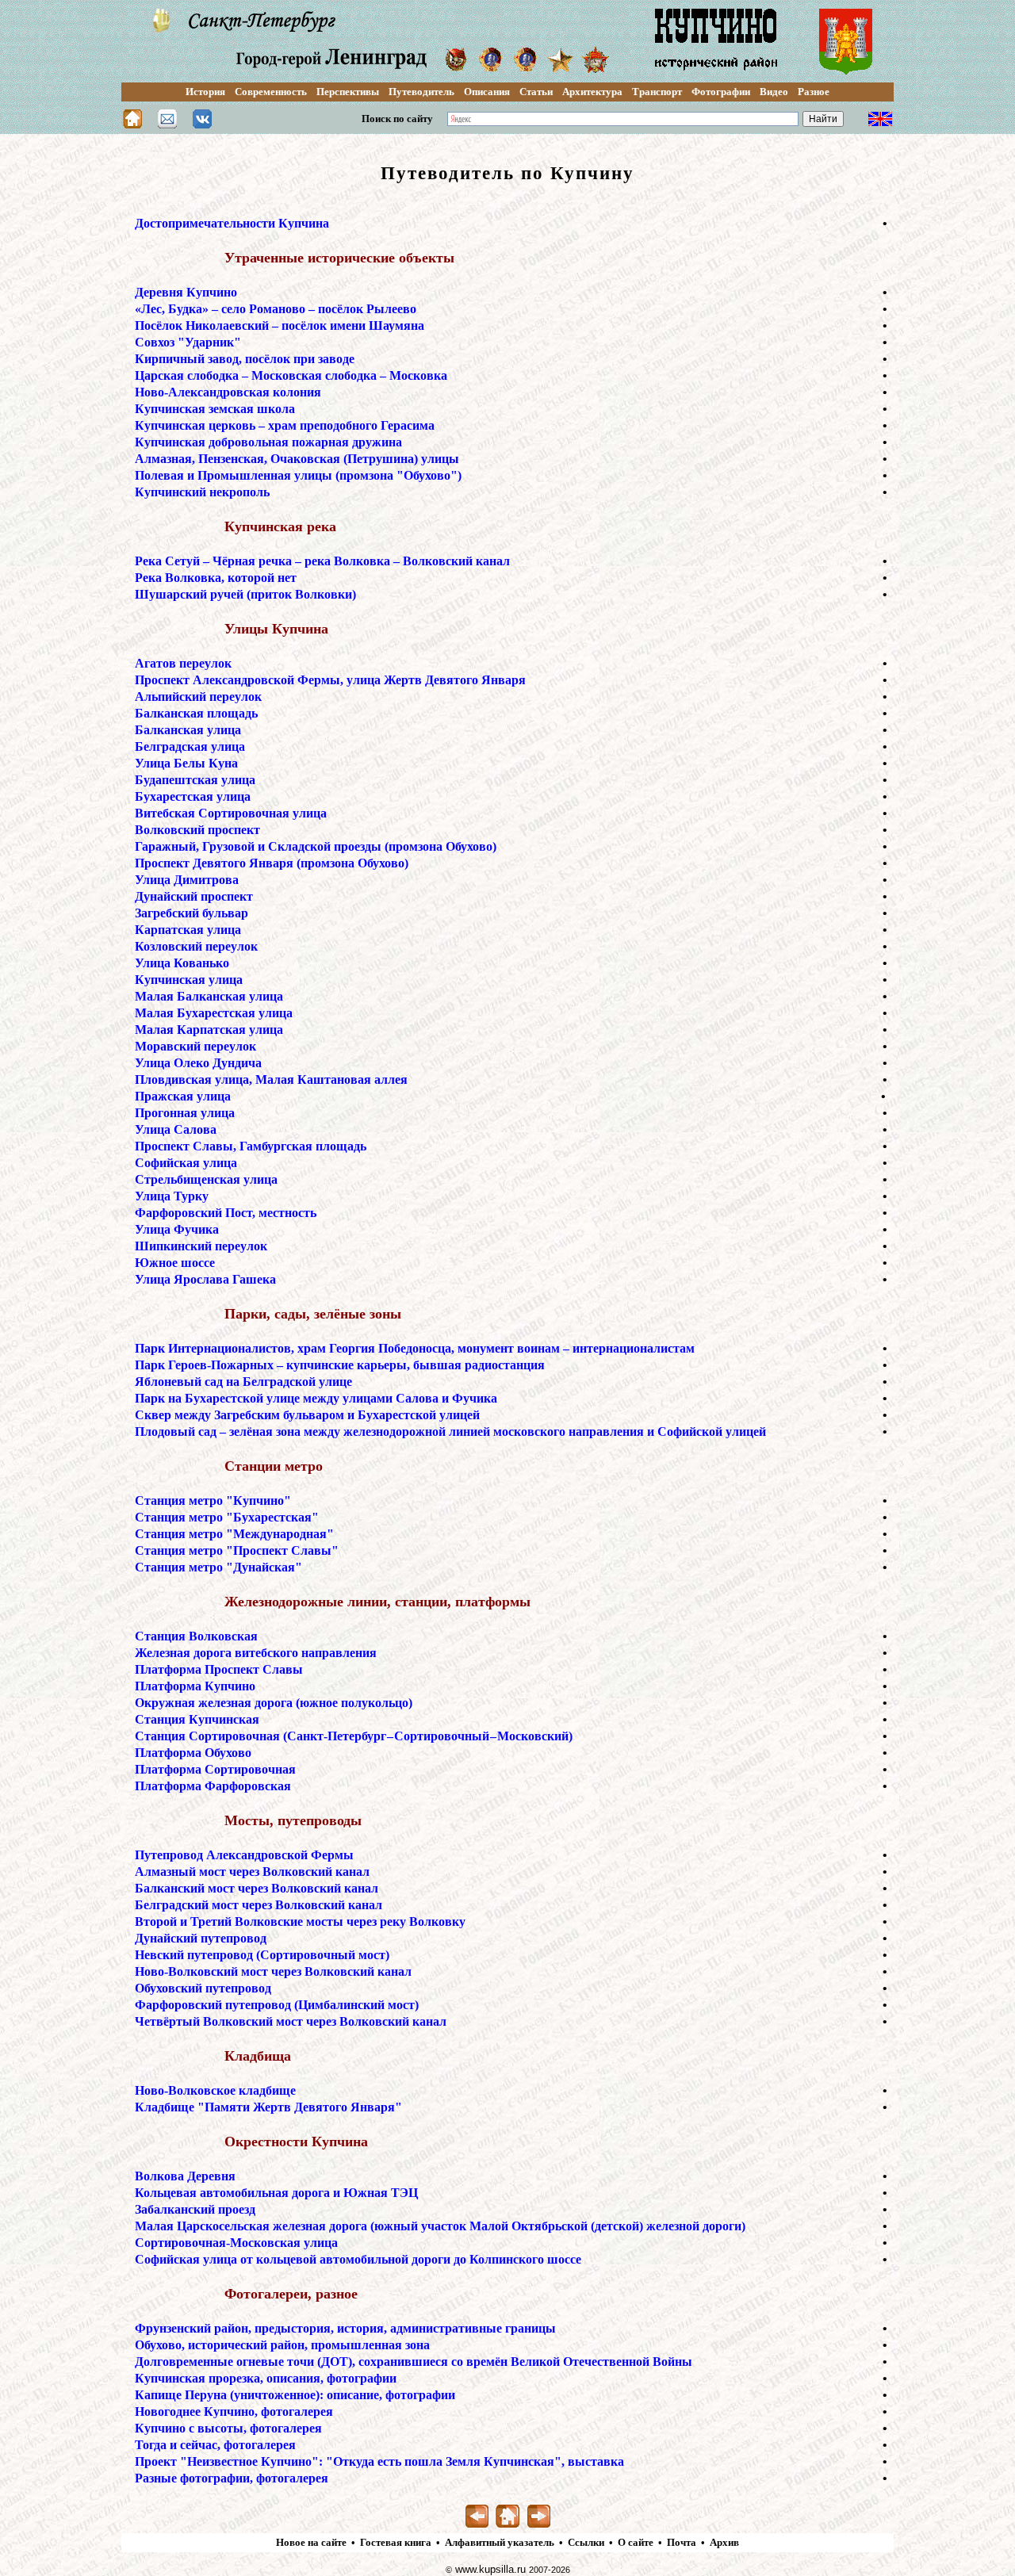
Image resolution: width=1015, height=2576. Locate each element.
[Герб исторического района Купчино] (846, 73)
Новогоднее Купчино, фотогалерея (234, 2411)
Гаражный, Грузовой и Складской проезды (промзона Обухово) (316, 846)
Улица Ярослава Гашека (205, 1279)
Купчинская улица (189, 980)
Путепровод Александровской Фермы (244, 1855)
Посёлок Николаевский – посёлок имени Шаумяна (280, 325)
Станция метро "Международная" (234, 1534)
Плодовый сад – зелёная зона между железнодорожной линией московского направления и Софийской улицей (450, 1432)
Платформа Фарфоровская (213, 1786)
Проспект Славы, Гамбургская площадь (251, 1146)
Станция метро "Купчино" (213, 1500)
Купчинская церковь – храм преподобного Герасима (285, 425)
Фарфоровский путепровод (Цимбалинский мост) (277, 2005)
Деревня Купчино (186, 292)
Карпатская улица (188, 930)
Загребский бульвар (192, 913)
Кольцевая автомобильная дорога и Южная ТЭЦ (276, 2193)
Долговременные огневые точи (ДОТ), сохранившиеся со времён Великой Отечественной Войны (414, 2362)
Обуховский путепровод (203, 1988)
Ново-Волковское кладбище (215, 2090)
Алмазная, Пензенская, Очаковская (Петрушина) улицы (297, 459)
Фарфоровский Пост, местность (226, 1213)
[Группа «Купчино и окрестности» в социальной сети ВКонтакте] (202, 124)
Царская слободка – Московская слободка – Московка (291, 375)
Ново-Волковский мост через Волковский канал (273, 1971)
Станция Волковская (196, 1636)
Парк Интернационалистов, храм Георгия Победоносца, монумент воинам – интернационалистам (415, 1348)
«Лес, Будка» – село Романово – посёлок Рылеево (276, 309)
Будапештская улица (195, 780)
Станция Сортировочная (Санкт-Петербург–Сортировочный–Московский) (354, 1736)
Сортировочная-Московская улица (236, 2243)
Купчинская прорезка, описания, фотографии (266, 2378)
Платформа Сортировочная (215, 1769)
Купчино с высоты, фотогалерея (228, 2428)
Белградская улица (190, 746)
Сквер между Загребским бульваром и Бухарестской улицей (307, 1415)
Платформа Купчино (195, 1686)
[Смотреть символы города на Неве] (162, 29)
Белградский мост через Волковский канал (259, 1905)
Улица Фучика (177, 1229)
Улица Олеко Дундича (198, 1063)
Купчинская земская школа (215, 409)
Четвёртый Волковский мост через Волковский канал (291, 2021)
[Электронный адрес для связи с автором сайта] (167, 124)
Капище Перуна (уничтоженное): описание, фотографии (295, 2395)
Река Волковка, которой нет (216, 578)
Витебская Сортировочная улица (231, 813)
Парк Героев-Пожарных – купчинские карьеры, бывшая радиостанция (340, 1365)
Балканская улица (188, 730)
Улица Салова (176, 1129)
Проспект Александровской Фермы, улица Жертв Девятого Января (330, 680)
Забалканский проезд (195, 2209)
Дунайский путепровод (201, 1938)
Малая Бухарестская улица (214, 1013)
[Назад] (477, 2524)
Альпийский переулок (198, 697)
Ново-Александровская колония (228, 392)
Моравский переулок (195, 1046)
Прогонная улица (185, 1113)
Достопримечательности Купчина (232, 223)
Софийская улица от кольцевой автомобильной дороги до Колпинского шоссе (358, 2259)
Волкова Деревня (185, 2176)
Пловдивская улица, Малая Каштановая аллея (271, 1079)
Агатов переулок (183, 663)
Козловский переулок (196, 946)
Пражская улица (183, 1096)
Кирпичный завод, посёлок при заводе (245, 359)
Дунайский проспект (194, 896)
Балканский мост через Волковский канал (257, 1888)
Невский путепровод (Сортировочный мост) (262, 1955)
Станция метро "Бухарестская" (227, 1517)
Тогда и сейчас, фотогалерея (215, 2445)
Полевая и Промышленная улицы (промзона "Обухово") (298, 475)
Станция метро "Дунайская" (218, 1567)
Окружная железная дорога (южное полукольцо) (274, 1703)
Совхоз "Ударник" (188, 342)
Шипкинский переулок (201, 1246)
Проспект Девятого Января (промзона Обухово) (272, 863)
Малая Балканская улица (209, 996)
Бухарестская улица (193, 796)
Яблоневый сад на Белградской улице (243, 1382)
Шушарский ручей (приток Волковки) (245, 594)
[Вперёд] (539, 2524)
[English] (880, 122)
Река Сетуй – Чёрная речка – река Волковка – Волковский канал (322, 561)
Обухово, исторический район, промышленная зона (282, 2345)
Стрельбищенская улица (206, 1179)
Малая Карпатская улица (209, 1030)
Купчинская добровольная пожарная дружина (268, 442)
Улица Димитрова (187, 880)
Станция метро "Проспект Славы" (237, 1550)
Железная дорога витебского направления (256, 1653)
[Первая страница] (508, 2524)
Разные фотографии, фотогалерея (232, 2478)
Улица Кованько (182, 963)
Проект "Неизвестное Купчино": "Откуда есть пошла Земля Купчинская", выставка (379, 2461)
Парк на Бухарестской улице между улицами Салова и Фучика (316, 1398)
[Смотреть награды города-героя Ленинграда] (456, 68)
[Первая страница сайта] (132, 124)
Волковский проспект (197, 830)
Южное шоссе (175, 1263)
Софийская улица (186, 1163)
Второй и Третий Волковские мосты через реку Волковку (300, 1921)
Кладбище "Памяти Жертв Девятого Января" (268, 2107)
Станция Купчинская (197, 1719)
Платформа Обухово (193, 1753)
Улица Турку (172, 1196)
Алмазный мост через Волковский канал (252, 1872)
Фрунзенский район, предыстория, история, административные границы (345, 2328)
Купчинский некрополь (202, 492)
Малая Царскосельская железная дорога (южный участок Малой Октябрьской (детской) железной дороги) (440, 2226)
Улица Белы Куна (186, 763)
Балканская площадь (196, 713)
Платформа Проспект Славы (219, 1669)
